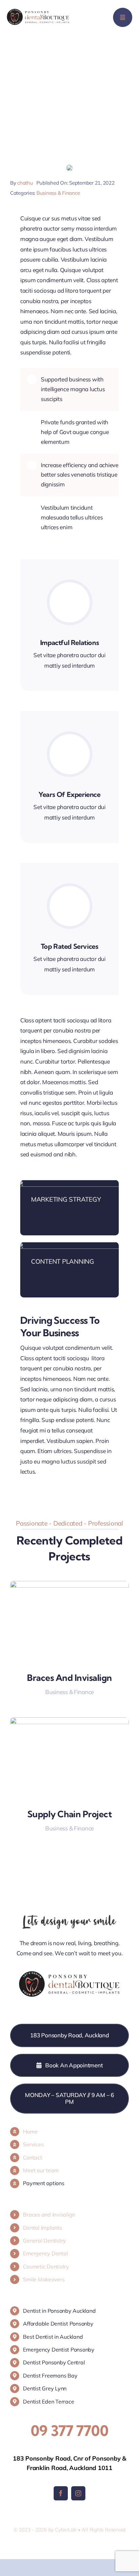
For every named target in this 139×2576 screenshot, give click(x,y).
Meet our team (41, 2170)
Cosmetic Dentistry (46, 2266)
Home (30, 2131)
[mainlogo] (38, 12)
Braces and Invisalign (69, 1678)
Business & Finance (58, 193)
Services (33, 2144)
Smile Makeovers (44, 2279)
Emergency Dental (45, 2253)
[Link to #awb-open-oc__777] (123, 17)
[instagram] (78, 2493)
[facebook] (61, 2493)
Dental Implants (42, 2228)
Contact (32, 2157)
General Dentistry (45, 2240)
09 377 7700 (69, 2431)
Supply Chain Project (70, 1814)
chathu (25, 183)
